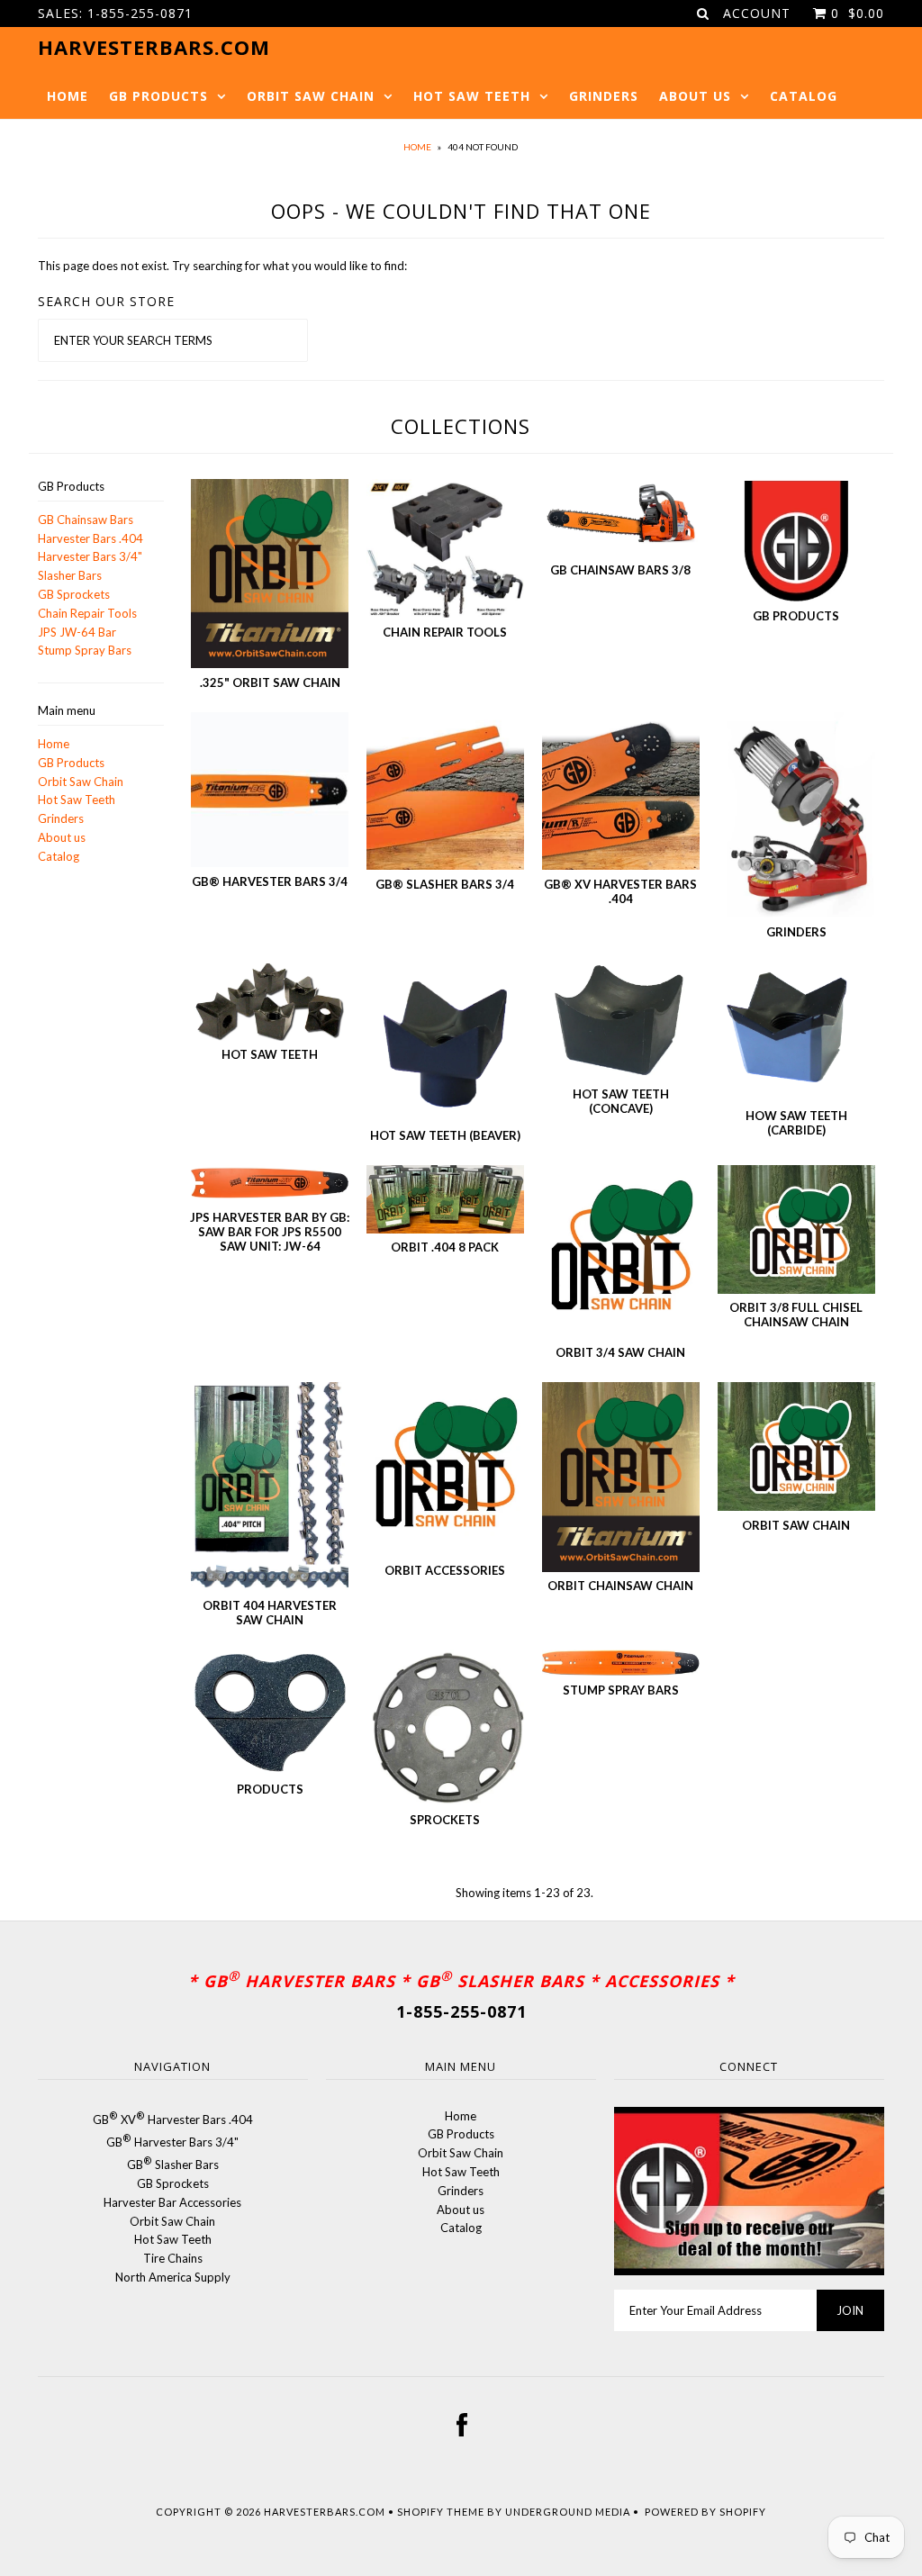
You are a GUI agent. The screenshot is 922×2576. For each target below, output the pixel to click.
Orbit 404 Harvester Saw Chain (270, 1613)
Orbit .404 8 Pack (445, 1247)
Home (68, 96)
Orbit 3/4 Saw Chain (620, 1352)
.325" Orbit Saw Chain (270, 682)
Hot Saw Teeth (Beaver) (445, 1135)
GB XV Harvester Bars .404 (173, 2120)
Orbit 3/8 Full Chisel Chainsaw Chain (796, 1315)
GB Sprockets (74, 594)
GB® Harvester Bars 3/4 (270, 881)
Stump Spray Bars (85, 650)
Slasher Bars (70, 575)
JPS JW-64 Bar (77, 632)
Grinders (604, 96)
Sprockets (445, 1820)
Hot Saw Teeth (472, 96)
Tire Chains (173, 2258)
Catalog (804, 96)
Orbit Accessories (445, 1570)
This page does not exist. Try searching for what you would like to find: (222, 266)
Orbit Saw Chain (311, 96)
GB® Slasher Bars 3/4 (445, 884)
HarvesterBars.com (325, 2512)
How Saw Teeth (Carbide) (796, 1123)
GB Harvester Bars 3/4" (172, 2142)
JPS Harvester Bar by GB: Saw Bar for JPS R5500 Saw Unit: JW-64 (270, 1232)
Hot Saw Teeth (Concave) (621, 1101)
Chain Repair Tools (87, 613)
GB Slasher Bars (173, 2165)
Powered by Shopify (705, 2512)
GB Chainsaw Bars (86, 520)
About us (695, 96)
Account (757, 13)
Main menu (67, 710)
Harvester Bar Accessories (172, 2202)
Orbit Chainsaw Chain (620, 1586)
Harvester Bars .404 (90, 538)
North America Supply (173, 2277)
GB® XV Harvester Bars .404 (620, 891)
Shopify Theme (441, 2512)
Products (270, 1789)
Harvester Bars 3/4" (90, 556)
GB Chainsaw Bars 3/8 (620, 570)
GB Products (158, 96)
